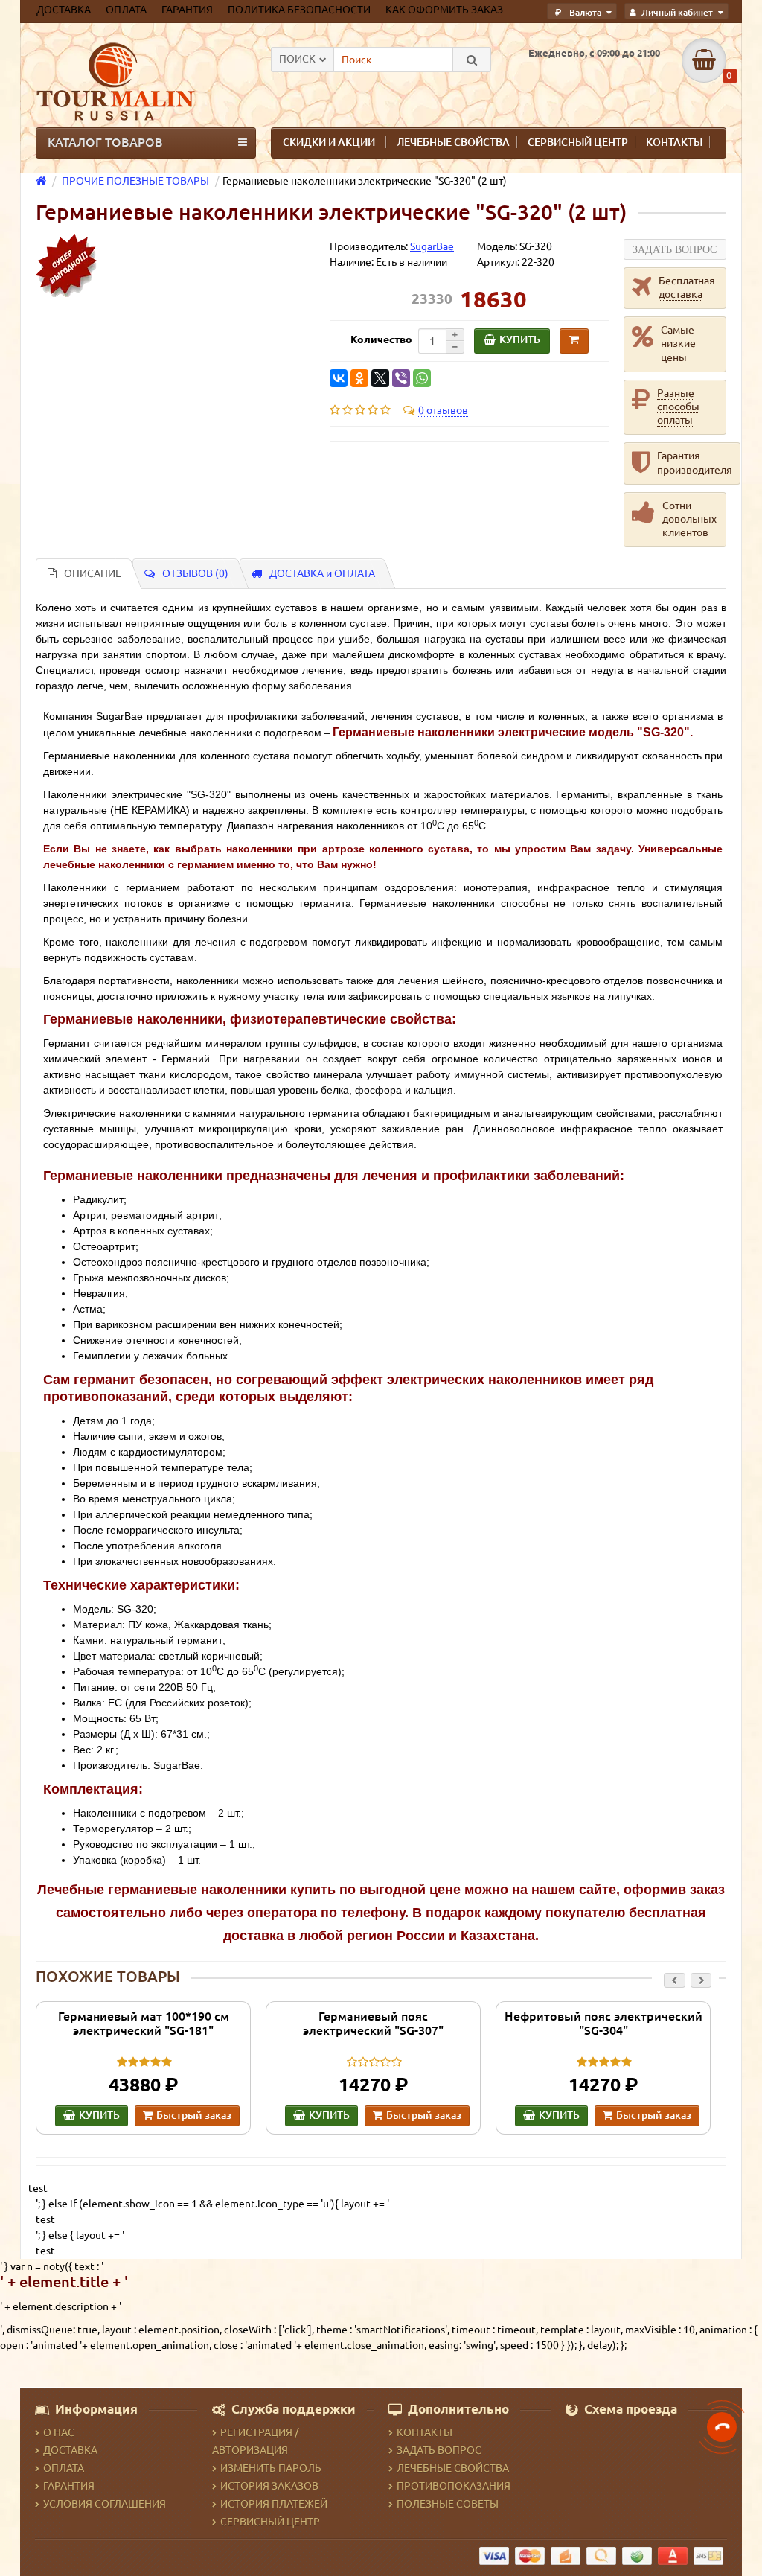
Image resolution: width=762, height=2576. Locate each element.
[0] (704, 60)
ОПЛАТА (64, 2468)
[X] (380, 378)
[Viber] (401, 378)
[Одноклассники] (359, 378)
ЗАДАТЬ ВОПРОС (439, 2450)
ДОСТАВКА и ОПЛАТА (322, 573)
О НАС (59, 2432)
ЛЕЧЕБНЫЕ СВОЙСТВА (453, 142)
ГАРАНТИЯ (69, 2486)
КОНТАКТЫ (674, 142)
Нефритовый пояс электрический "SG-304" (603, 2023)
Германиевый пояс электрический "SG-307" (373, 2023)
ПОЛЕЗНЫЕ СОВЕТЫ (448, 2504)
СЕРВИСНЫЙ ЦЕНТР (578, 142)
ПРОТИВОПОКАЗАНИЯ (454, 2486)
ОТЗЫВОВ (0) (195, 573)
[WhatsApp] (422, 378)
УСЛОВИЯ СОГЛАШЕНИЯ (105, 2504)
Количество (381, 339)
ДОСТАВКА (70, 2450)
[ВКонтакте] (339, 378)
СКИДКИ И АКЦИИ (329, 142)
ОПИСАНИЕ (93, 573)
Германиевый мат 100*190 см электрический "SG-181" (144, 2023)
